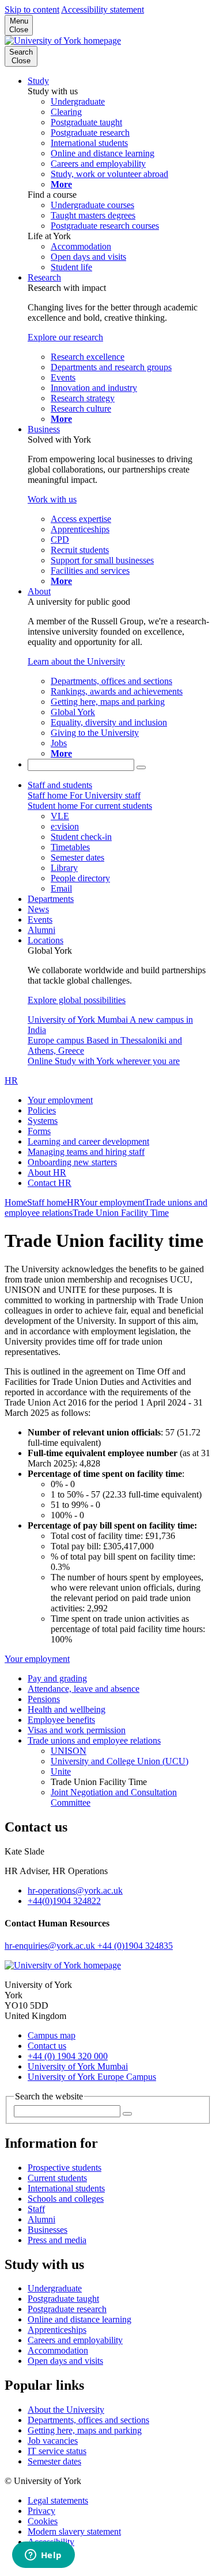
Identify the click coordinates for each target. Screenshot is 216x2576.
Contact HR (50, 1183)
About (39, 591)
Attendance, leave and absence (84, 1689)
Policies (42, 1110)
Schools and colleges (66, 2199)
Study (38, 81)
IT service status (57, 2451)
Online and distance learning (79, 2319)
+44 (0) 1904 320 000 (68, 2056)
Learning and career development (88, 1141)
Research (44, 277)
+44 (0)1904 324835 (135, 1946)
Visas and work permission (77, 1730)
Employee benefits (61, 1720)
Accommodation (58, 2350)
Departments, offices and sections (88, 2420)
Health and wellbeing (67, 1709)
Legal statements (58, 2500)
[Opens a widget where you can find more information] (43, 2556)
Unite (61, 1771)
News (38, 909)
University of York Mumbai (78, 2066)
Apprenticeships (57, 2330)
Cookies (43, 2521)
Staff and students (60, 785)
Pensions (44, 1699)
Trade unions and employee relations (94, 1740)
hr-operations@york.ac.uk (75, 1890)
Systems (43, 1121)
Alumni (41, 930)
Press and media (57, 2240)
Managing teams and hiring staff (86, 1152)
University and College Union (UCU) (120, 1761)
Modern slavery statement (74, 2531)
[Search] (141, 767)
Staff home (47, 1202)
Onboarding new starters (72, 1162)
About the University (66, 2410)
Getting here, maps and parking (85, 2430)
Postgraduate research (67, 2309)
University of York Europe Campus (92, 2077)
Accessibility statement (103, 9)
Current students (57, 2178)
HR (11, 1080)
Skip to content (32, 9)
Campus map (52, 2035)
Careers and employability (75, 2340)
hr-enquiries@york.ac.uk (51, 1946)
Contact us (47, 2046)
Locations (46, 940)
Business (44, 429)
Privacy (41, 2511)
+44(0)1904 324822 (64, 1901)
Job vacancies (53, 2441)
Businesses (48, 2230)
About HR (47, 1172)
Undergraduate (55, 2288)
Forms (39, 1131)
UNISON (69, 1751)
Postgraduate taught (63, 2299)
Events (40, 920)
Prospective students (65, 2168)
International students (66, 2188)
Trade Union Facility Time (121, 1213)
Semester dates (54, 2461)
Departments (51, 899)
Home (16, 1202)
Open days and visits (65, 2361)
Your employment (60, 1100)
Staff (36, 2209)
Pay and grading (57, 1678)
